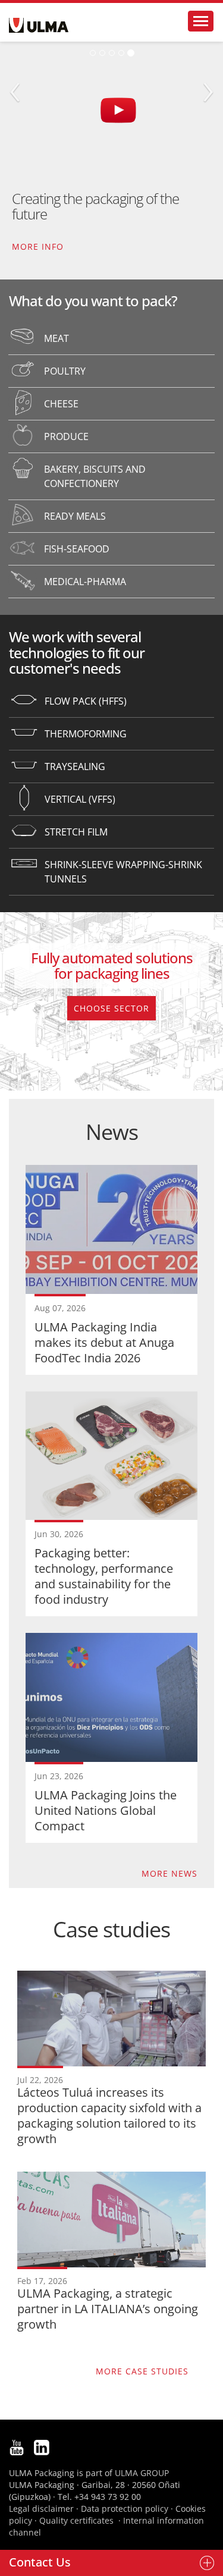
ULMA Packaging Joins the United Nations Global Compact (106, 1810)
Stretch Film (76, 832)
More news (169, 1873)
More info (38, 246)
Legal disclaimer (41, 2509)
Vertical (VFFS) (80, 799)
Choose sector (111, 1008)
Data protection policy (125, 2509)
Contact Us (40, 2562)
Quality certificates (76, 2520)
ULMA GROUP (142, 2473)
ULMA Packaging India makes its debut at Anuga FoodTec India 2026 (104, 1342)
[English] (39, 25)
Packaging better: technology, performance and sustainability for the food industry (104, 1576)
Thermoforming (86, 734)
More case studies (142, 2371)
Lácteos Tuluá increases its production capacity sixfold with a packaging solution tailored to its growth (109, 2115)
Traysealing (75, 766)
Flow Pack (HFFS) (86, 701)
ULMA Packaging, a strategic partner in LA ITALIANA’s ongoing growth (108, 2309)
